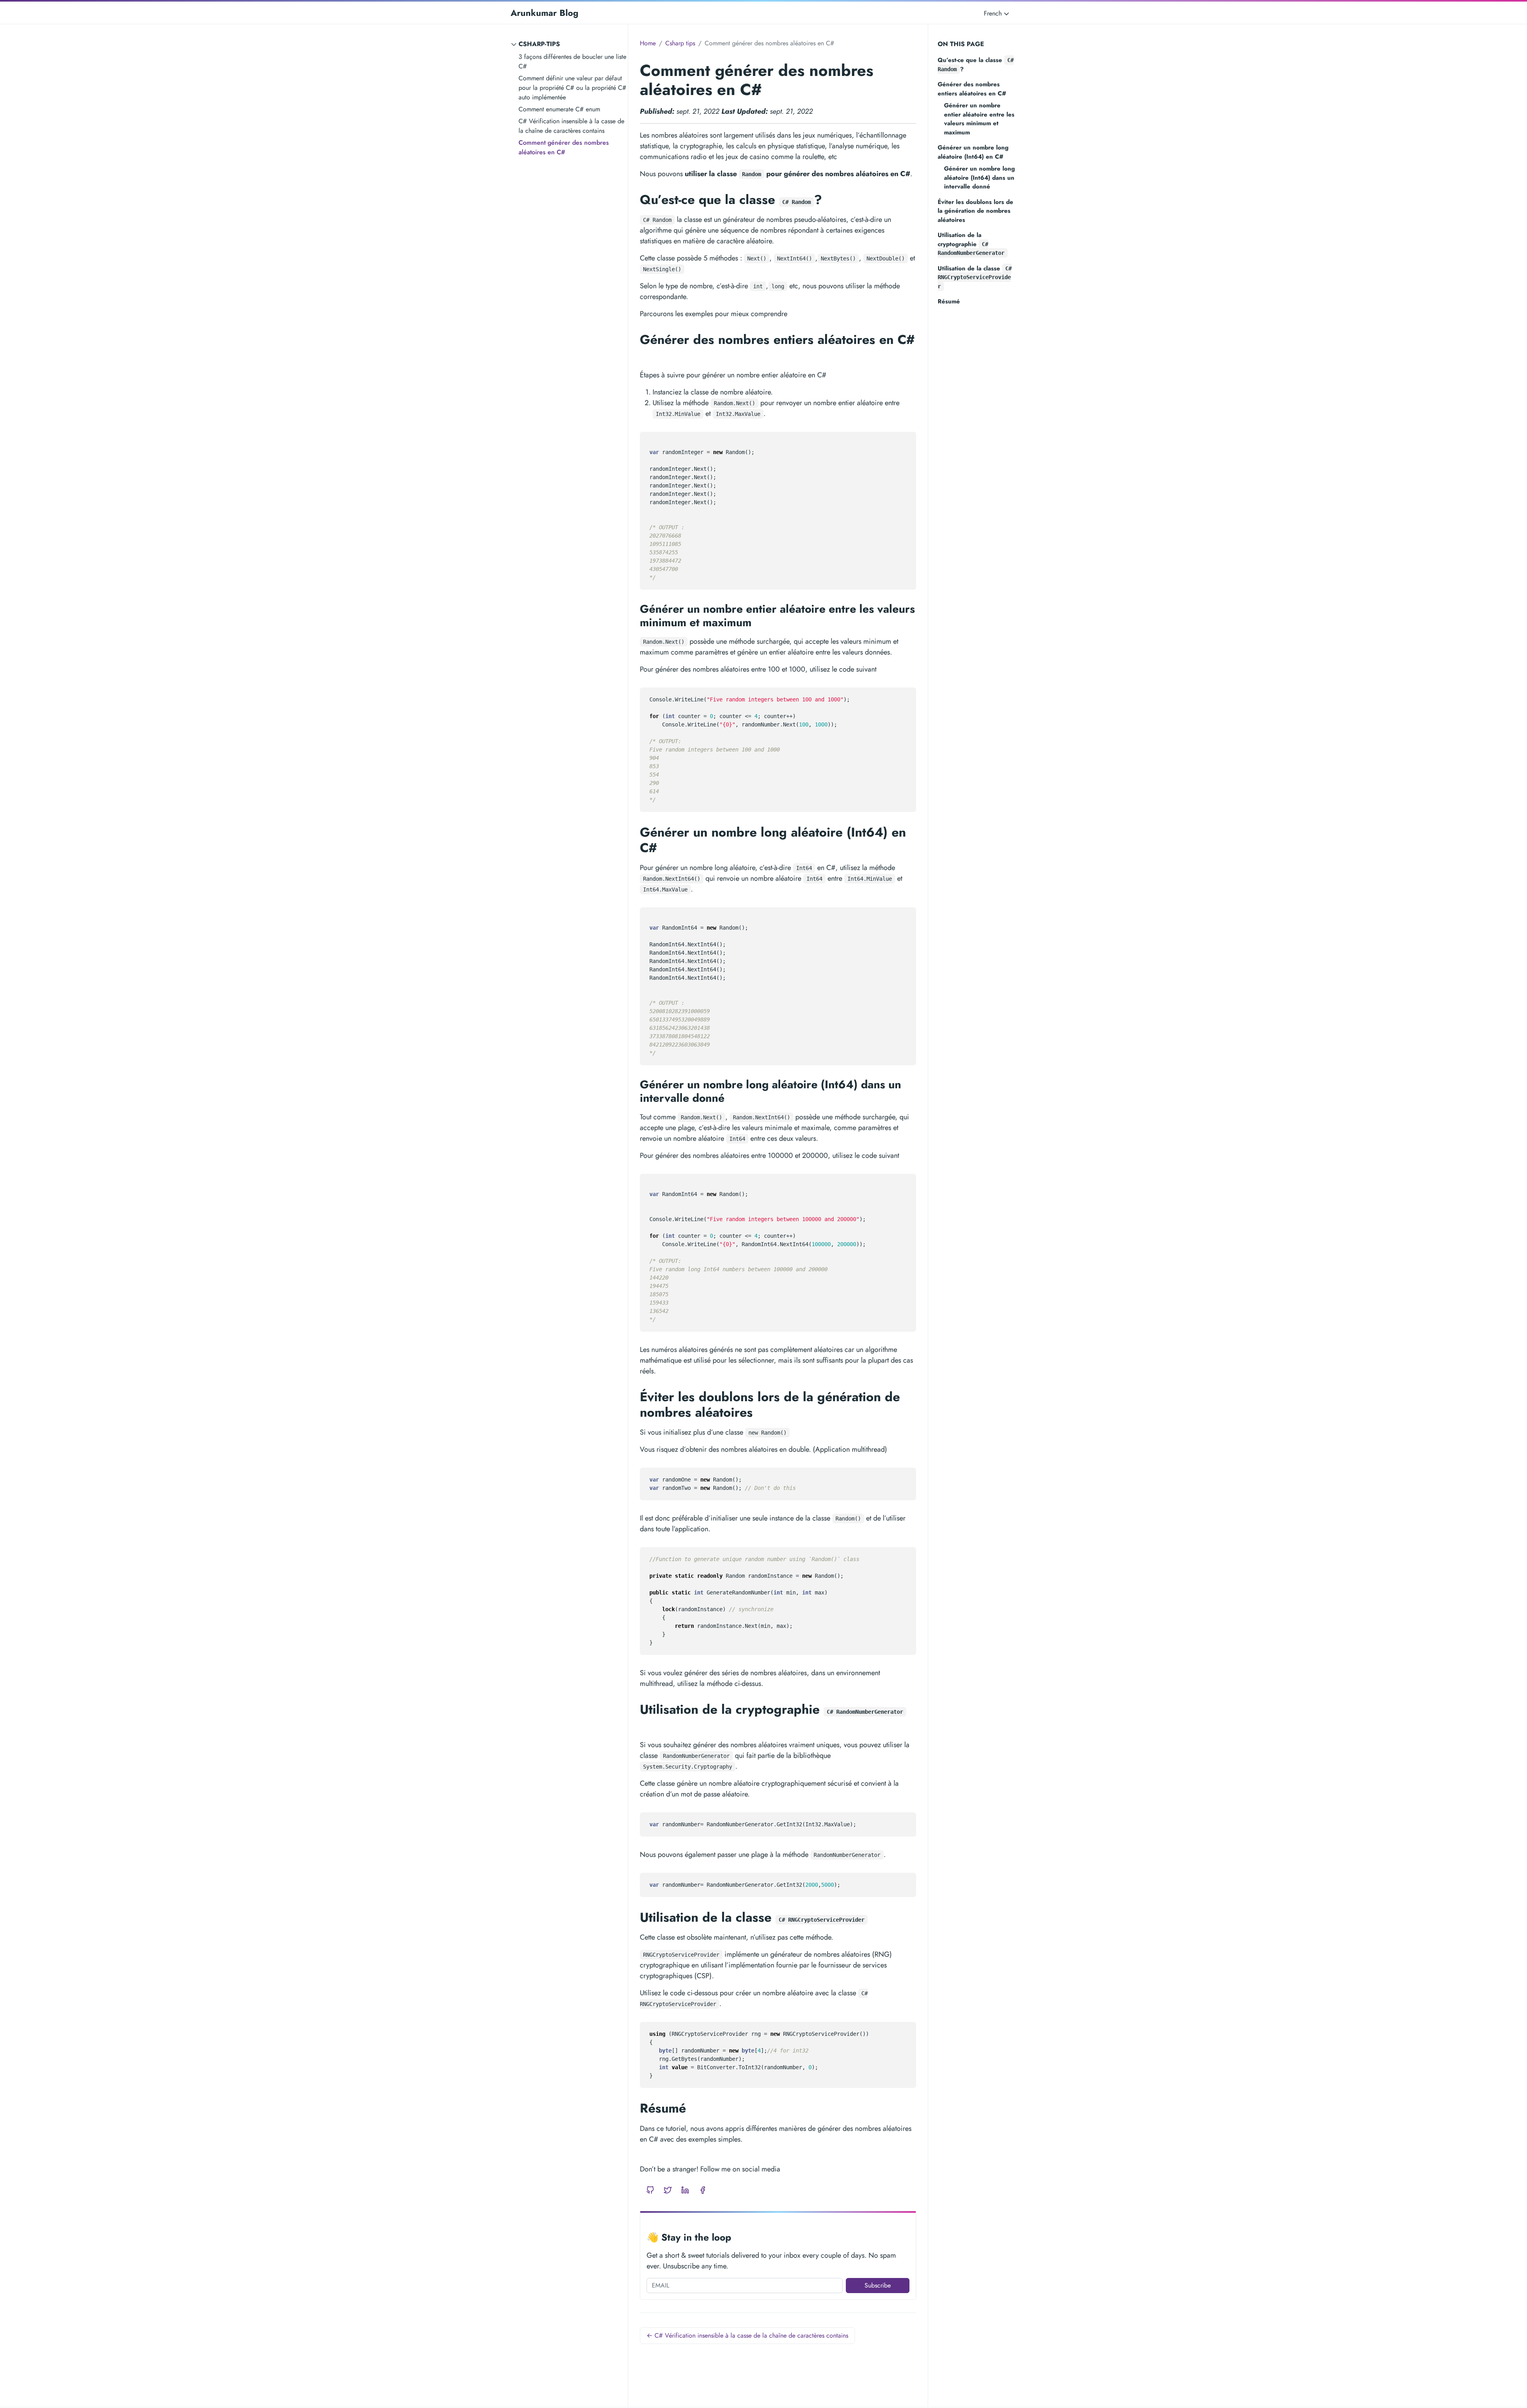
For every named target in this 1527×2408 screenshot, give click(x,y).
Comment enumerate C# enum (559, 109)
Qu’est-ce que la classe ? (976, 65)
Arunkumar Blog (544, 13)
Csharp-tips (539, 44)
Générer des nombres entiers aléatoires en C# (972, 89)
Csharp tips (680, 43)
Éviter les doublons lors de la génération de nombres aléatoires (975, 211)
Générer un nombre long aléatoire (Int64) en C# (973, 152)
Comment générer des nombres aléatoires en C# (564, 147)
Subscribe (878, 2285)
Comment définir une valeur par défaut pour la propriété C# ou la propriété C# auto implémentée (572, 88)
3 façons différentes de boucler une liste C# (572, 61)
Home (648, 43)
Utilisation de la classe (975, 277)
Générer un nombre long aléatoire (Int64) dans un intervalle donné (979, 178)
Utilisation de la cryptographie (971, 243)
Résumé (949, 301)
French (994, 13)
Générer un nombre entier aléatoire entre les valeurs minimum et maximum (979, 119)
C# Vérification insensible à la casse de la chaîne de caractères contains (571, 126)
